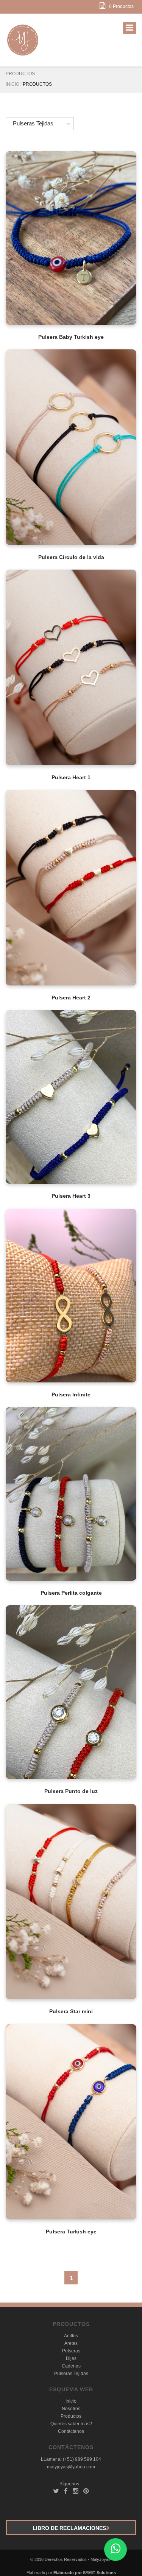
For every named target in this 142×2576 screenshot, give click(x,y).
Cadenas (71, 2366)
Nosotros (71, 2409)
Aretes (71, 2343)
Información (71, 229)
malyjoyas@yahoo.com (71, 2467)
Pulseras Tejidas (33, 123)
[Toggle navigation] (130, 28)
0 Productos (121, 6)
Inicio (12, 84)
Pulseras (71, 2351)
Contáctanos (71, 2431)
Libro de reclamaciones (69, 2528)
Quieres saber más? (71, 2424)
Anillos (71, 2336)
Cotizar (71, 249)
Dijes (71, 2358)
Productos (71, 2416)
